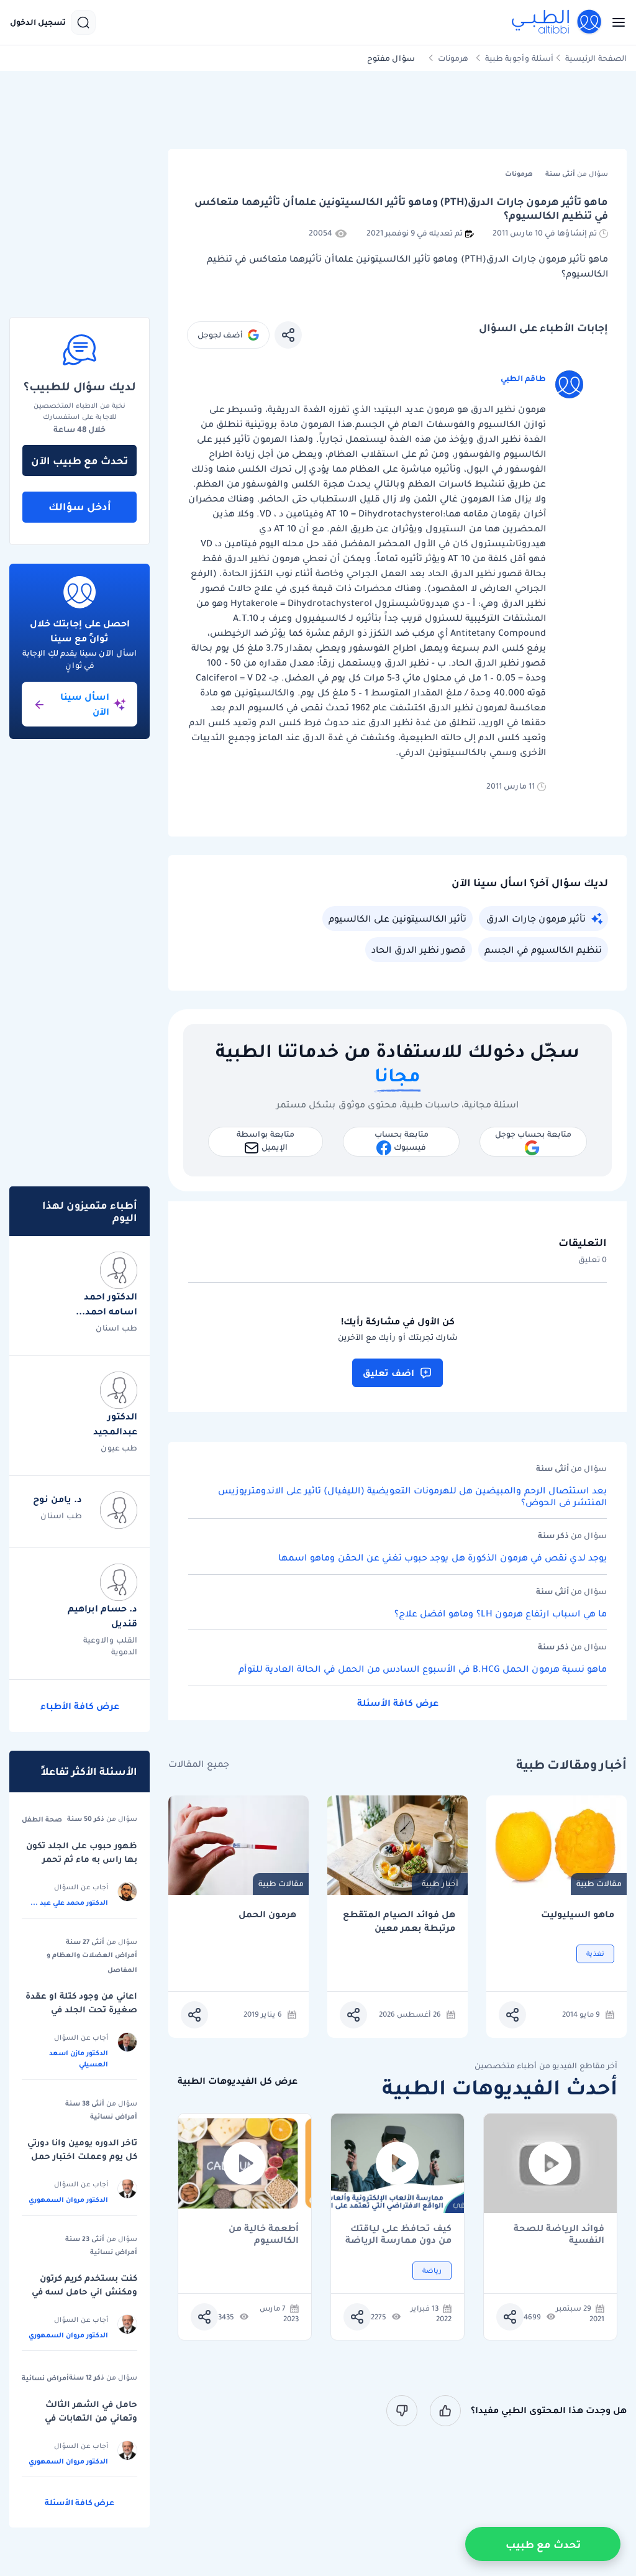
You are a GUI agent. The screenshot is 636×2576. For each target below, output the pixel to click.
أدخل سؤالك (80, 506)
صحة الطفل (42, 1819)
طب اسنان (116, 1328)
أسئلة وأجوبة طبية (519, 58)
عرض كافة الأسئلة (398, 1703)
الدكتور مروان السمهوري (68, 2199)
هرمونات (453, 58)
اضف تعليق (388, 1373)
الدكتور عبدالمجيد (115, 1424)
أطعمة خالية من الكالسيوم (264, 2234)
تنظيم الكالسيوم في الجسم (543, 950)
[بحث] (83, 22)
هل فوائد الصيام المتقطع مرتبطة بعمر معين (399, 1921)
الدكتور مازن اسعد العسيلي (79, 2058)
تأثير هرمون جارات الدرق (536, 919)
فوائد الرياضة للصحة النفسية (559, 2234)
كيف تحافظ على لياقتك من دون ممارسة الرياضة (398, 2234)
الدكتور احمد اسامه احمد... (107, 1304)
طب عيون (119, 1448)
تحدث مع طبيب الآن (79, 461)
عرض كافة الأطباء (80, 1706)
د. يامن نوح (57, 1499)
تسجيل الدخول (38, 22)
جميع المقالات (199, 1764)
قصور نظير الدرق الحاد (419, 950)
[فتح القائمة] (615, 22)
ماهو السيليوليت (578, 1914)
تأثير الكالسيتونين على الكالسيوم (397, 919)
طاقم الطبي (523, 378)
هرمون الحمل (267, 1914)
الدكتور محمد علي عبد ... (69, 1902)
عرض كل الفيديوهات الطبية (238, 2081)
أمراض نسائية (114, 2116)
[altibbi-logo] (557, 22)
